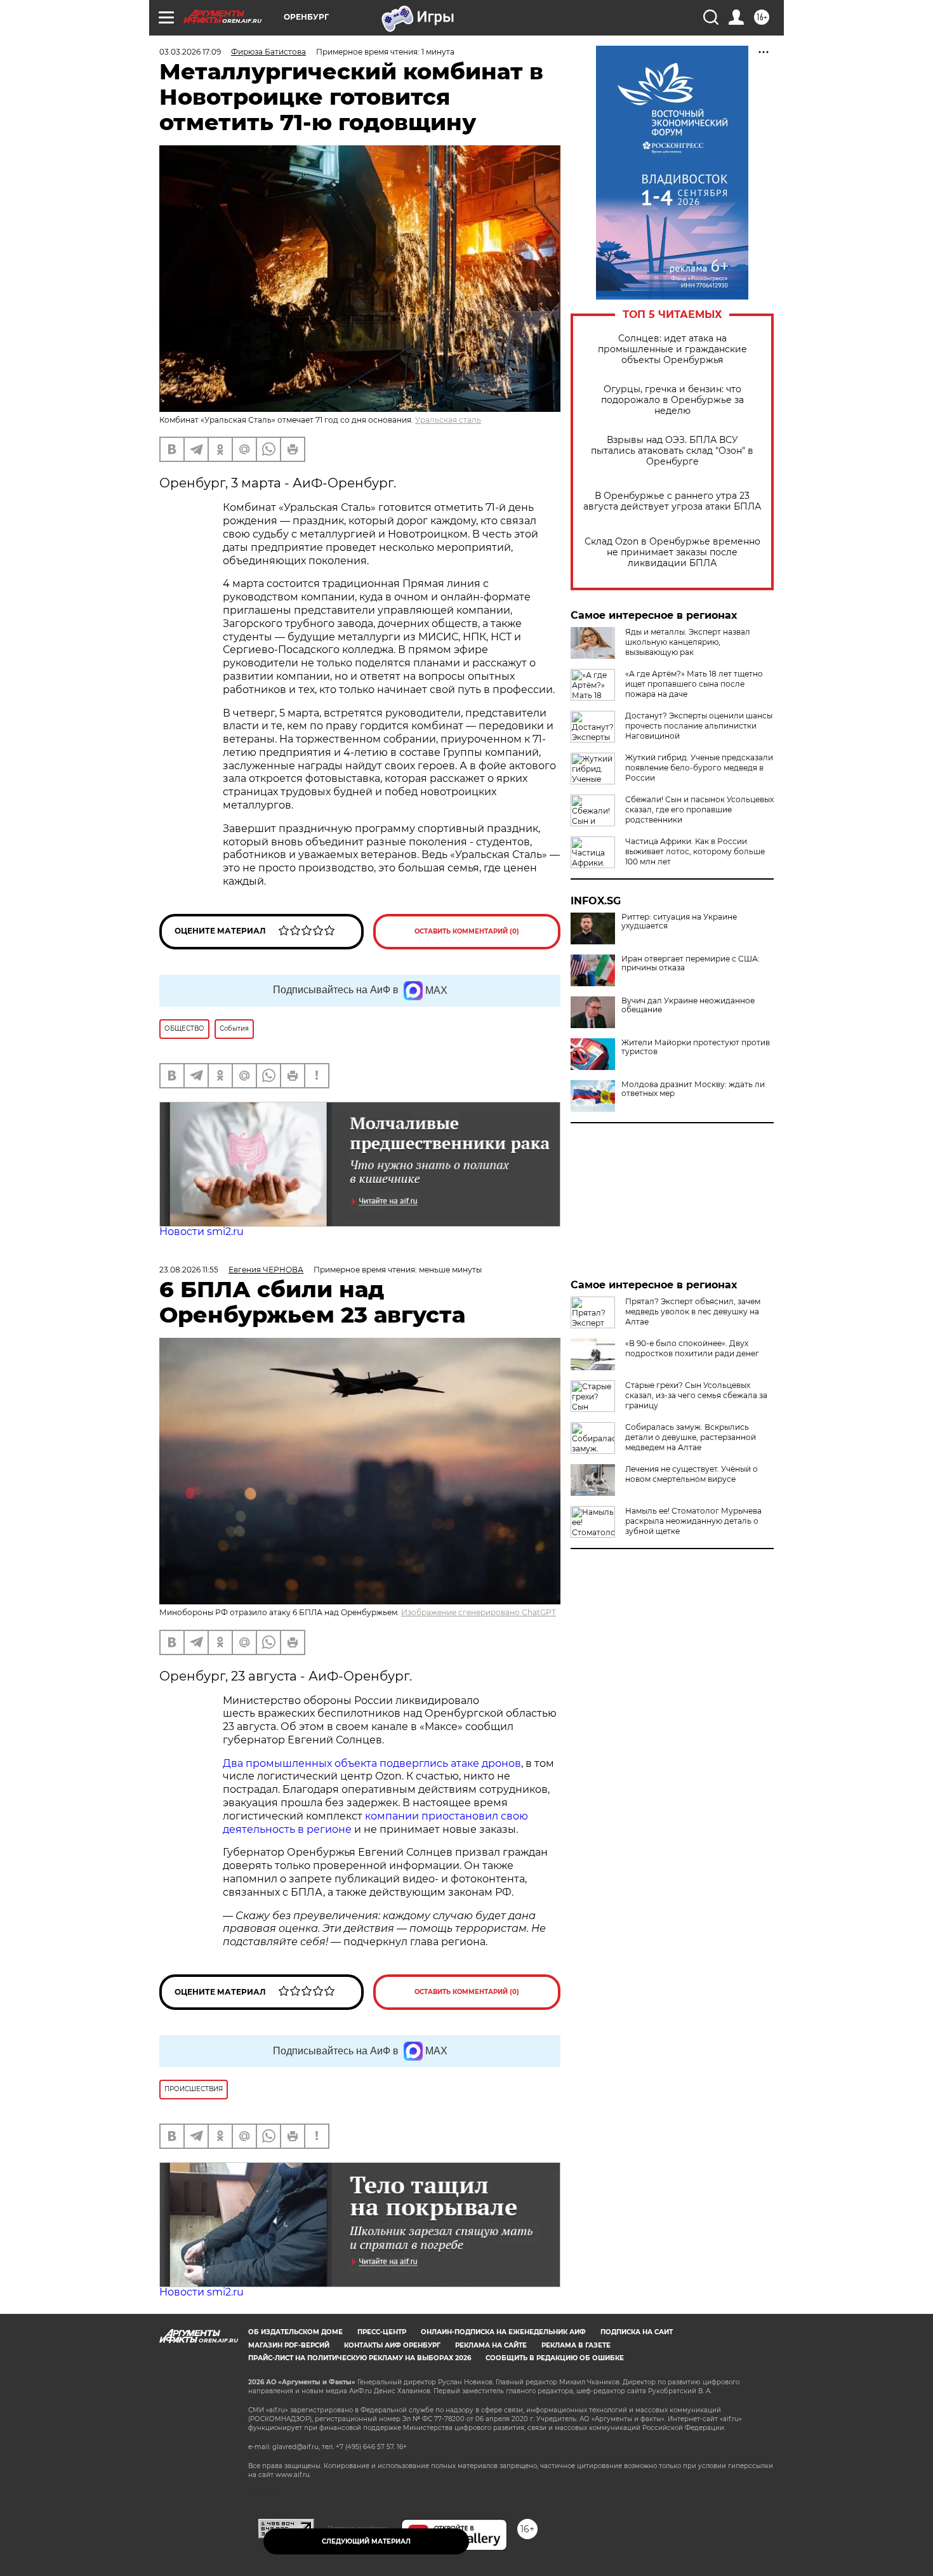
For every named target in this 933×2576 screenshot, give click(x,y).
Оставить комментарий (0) (467, 931)
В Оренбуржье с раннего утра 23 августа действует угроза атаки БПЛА (672, 501)
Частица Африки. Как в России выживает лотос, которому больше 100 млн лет (695, 851)
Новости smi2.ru (202, 1232)
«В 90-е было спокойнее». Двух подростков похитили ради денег (692, 1348)
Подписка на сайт (637, 2332)
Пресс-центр (382, 2332)
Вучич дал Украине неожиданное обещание (688, 1005)
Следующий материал (366, 2541)
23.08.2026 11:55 (189, 1270)
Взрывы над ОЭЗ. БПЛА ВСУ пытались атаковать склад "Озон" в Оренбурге (672, 451)
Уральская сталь (448, 420)
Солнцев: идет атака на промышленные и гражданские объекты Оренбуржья (672, 349)
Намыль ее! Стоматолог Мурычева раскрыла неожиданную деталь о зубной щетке (693, 1521)
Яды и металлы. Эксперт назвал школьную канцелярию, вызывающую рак (688, 642)
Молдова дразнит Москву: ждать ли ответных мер (693, 1089)
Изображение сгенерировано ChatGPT (479, 1612)
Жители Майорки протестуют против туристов (696, 1047)
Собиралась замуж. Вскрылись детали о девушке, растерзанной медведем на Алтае (691, 1437)
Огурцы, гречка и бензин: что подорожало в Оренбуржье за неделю (672, 400)
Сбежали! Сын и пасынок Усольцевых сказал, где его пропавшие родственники (699, 809)
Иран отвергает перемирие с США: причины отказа (691, 963)
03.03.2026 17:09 (190, 52)
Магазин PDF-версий (289, 2345)
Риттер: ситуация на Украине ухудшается (679, 921)
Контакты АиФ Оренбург (392, 2345)
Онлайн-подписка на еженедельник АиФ (503, 2332)
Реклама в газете (576, 2345)
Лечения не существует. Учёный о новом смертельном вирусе (691, 1474)
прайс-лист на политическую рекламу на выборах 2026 (360, 2358)
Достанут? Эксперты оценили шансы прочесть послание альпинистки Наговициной (699, 726)
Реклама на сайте (491, 2345)
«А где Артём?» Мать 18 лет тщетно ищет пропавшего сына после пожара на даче (694, 684)
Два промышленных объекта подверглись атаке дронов (372, 1763)
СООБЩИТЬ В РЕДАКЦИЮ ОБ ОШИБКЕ (555, 2358)
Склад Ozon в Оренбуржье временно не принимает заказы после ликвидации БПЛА (672, 552)
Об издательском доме (295, 2332)
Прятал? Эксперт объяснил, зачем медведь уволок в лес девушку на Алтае (693, 1311)
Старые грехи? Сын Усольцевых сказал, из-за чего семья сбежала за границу (696, 1395)
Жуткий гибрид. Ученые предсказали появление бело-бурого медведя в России (699, 768)
